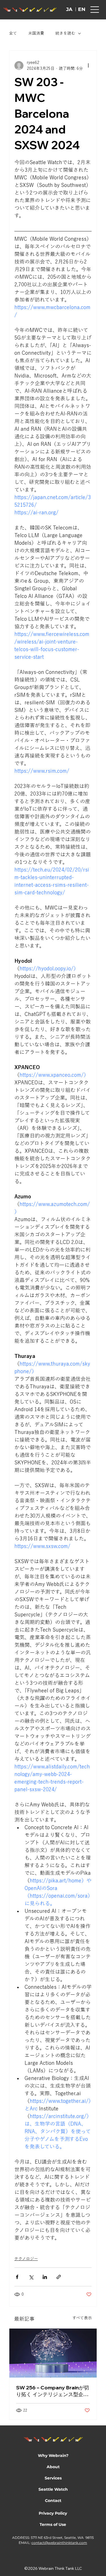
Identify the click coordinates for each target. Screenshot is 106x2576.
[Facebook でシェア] (17, 2277)
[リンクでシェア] (59, 2277)
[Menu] (95, 10)
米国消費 (36, 33)
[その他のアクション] (88, 66)
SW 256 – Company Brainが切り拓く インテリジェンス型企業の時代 (53, 2391)
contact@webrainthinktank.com (59, 2543)
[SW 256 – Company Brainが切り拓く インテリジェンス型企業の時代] (53, 2353)
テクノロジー (26, 2259)
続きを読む (65, 33)
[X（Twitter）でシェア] (31, 2277)
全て (13, 33)
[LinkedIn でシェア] (45, 2277)
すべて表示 (82, 2318)
